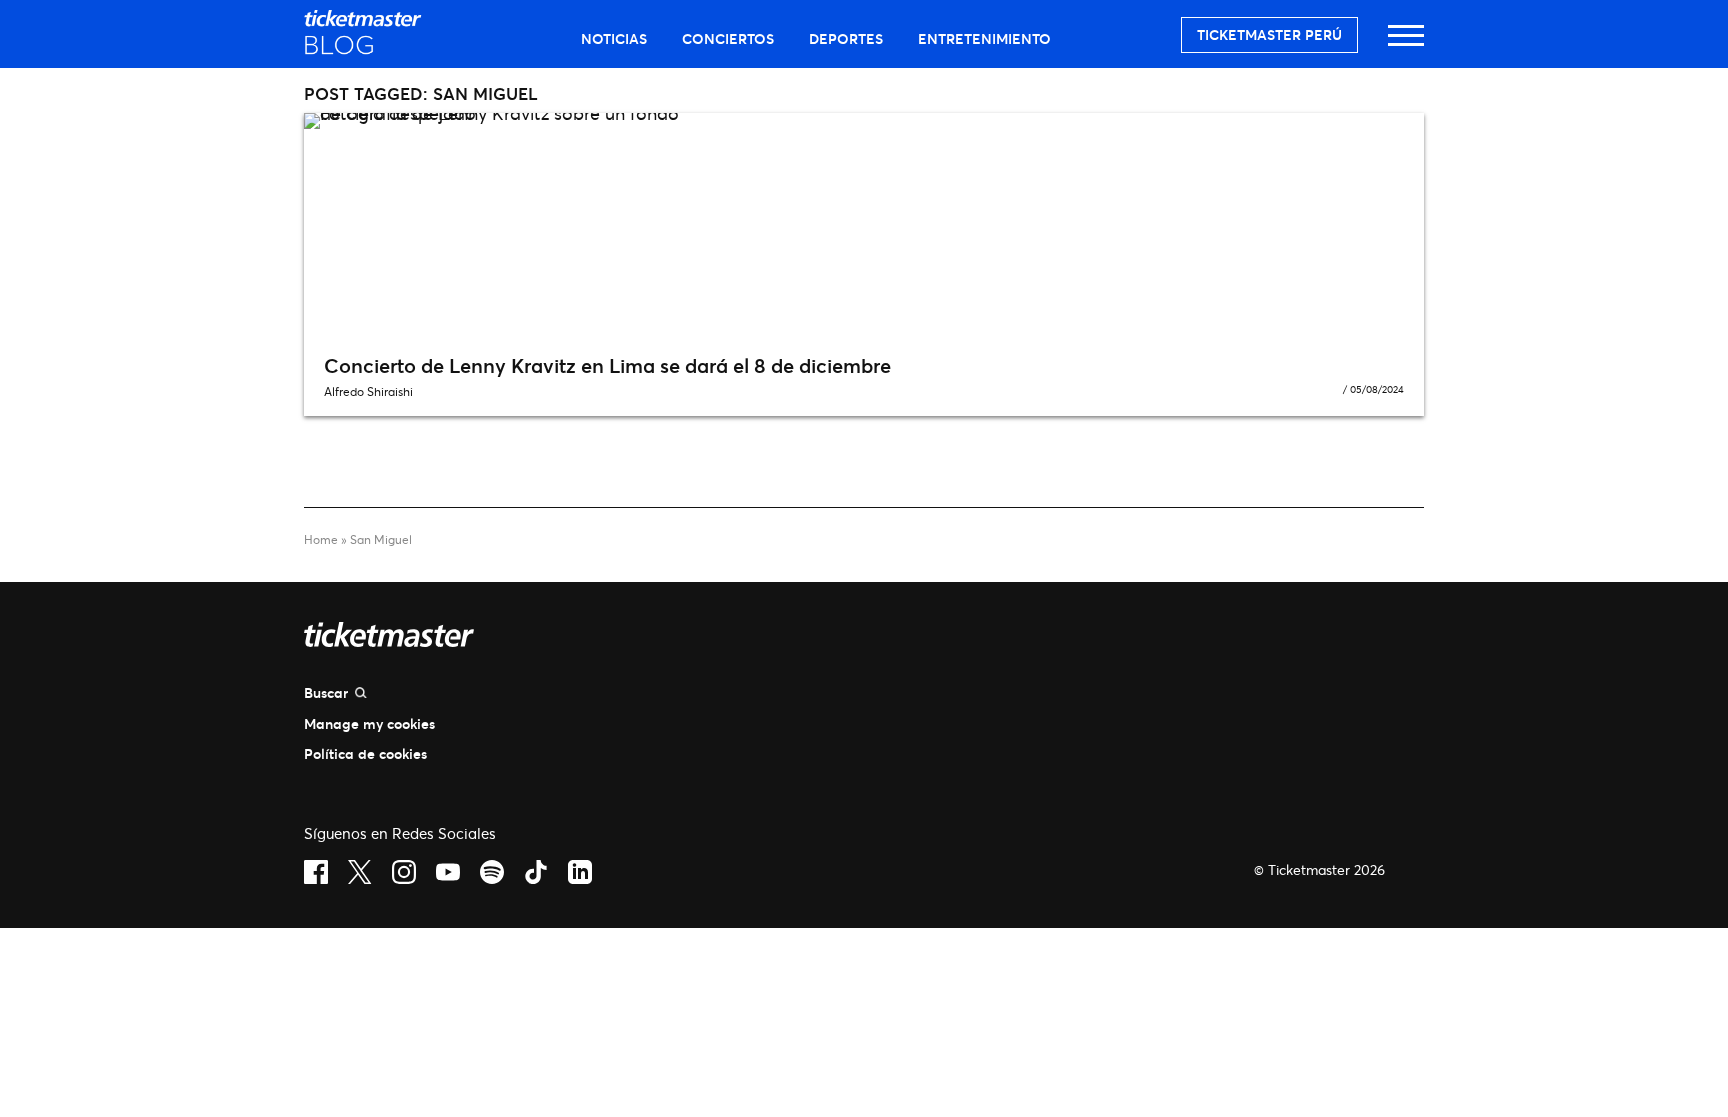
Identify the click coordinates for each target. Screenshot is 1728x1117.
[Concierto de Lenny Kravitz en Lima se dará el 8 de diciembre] (864, 225)
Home (321, 539)
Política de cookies (365, 753)
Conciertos (728, 38)
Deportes (846, 38)
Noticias (614, 38)
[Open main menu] (1406, 44)
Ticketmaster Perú (1269, 34)
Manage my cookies (369, 723)
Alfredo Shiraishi (368, 391)
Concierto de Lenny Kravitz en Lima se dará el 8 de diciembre (607, 365)
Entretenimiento (984, 38)
